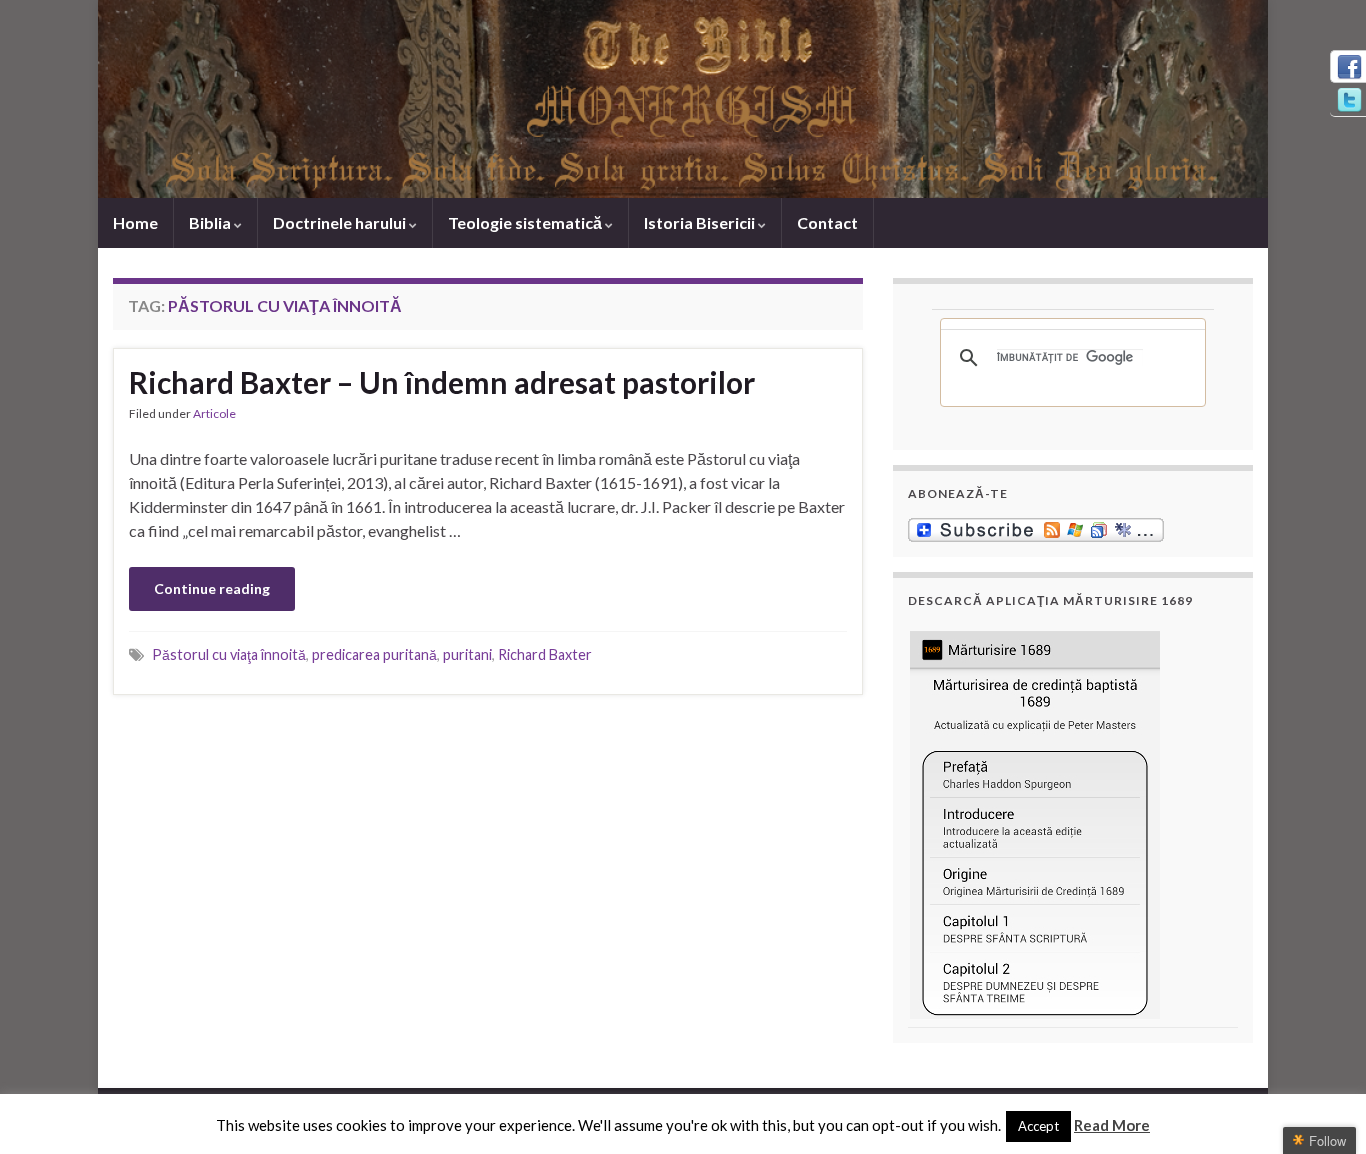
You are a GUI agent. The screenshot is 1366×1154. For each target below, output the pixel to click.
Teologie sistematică (526, 222)
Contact (827, 222)
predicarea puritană (374, 654)
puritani (467, 654)
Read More (1112, 1125)
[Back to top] (1321, 1109)
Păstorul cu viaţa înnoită (229, 654)
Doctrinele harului (341, 222)
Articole (214, 413)
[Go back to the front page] (683, 99)
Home (135, 222)
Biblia (211, 222)
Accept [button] (1038, 1126)
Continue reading (212, 588)
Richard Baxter (545, 654)
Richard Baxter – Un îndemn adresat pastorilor (442, 382)
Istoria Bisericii (701, 222)
